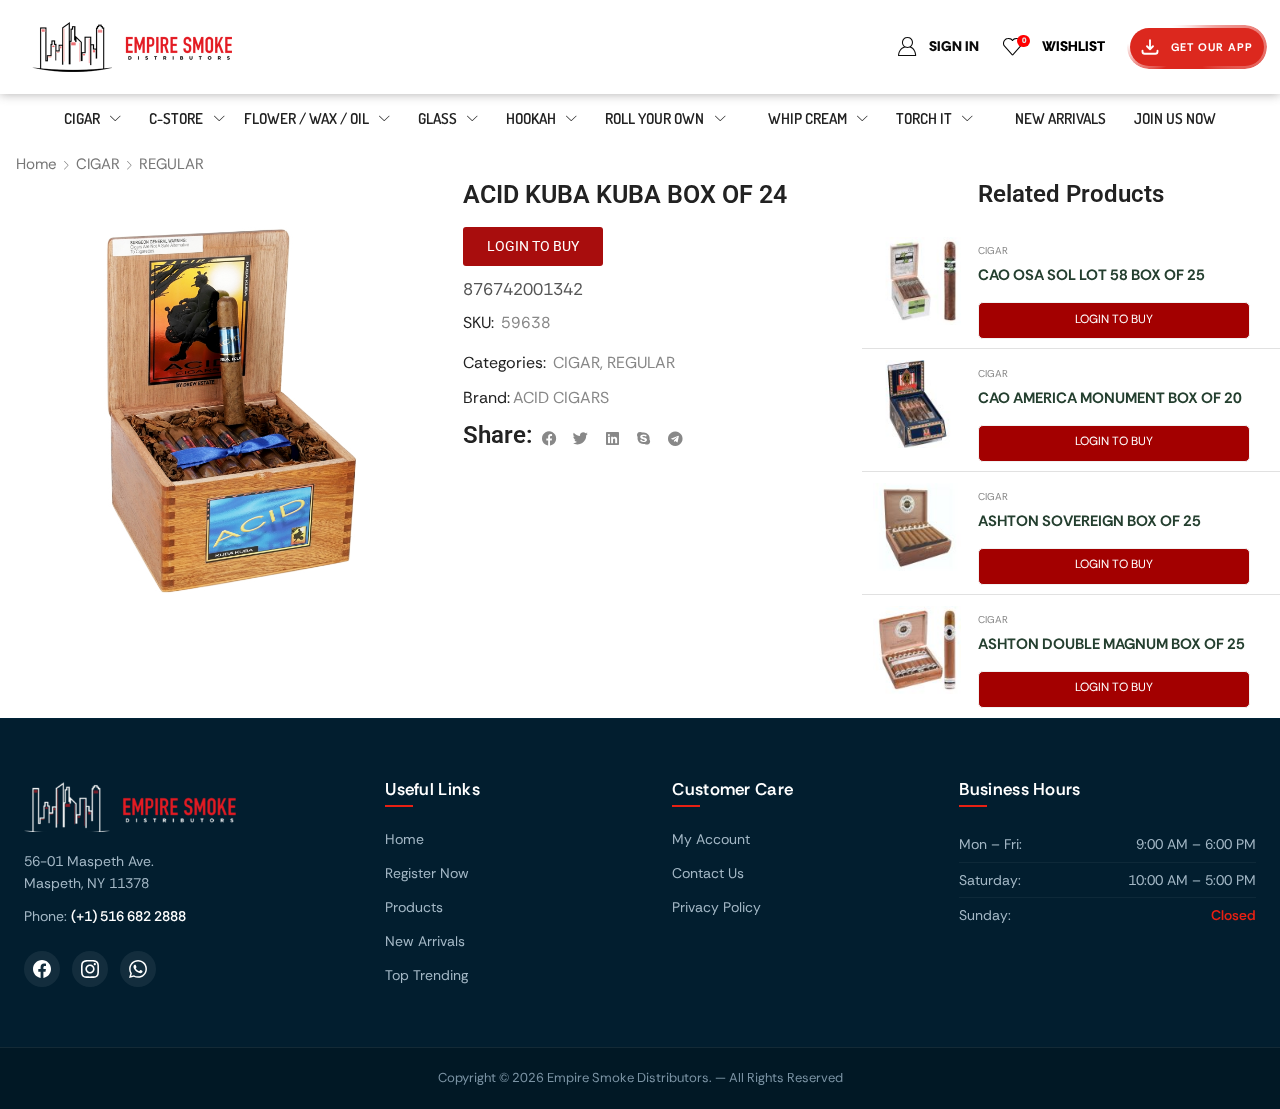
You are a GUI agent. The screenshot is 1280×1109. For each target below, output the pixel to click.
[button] (549, 439)
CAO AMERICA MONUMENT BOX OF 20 (1110, 398)
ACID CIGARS (561, 397)
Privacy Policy (716, 907)
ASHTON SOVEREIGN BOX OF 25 (1089, 521)
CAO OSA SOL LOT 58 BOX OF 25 (1091, 275)
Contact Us (708, 873)
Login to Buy (1114, 319)
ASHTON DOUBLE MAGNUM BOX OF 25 (1111, 644)
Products (414, 907)
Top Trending (426, 975)
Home (36, 164)
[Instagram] (90, 969)
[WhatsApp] (138, 969)
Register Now (427, 873)
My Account (711, 839)
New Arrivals (425, 941)
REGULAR (171, 164)
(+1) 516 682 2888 (128, 916)
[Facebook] (42, 969)
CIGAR (98, 164)
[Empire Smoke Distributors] (184, 814)
